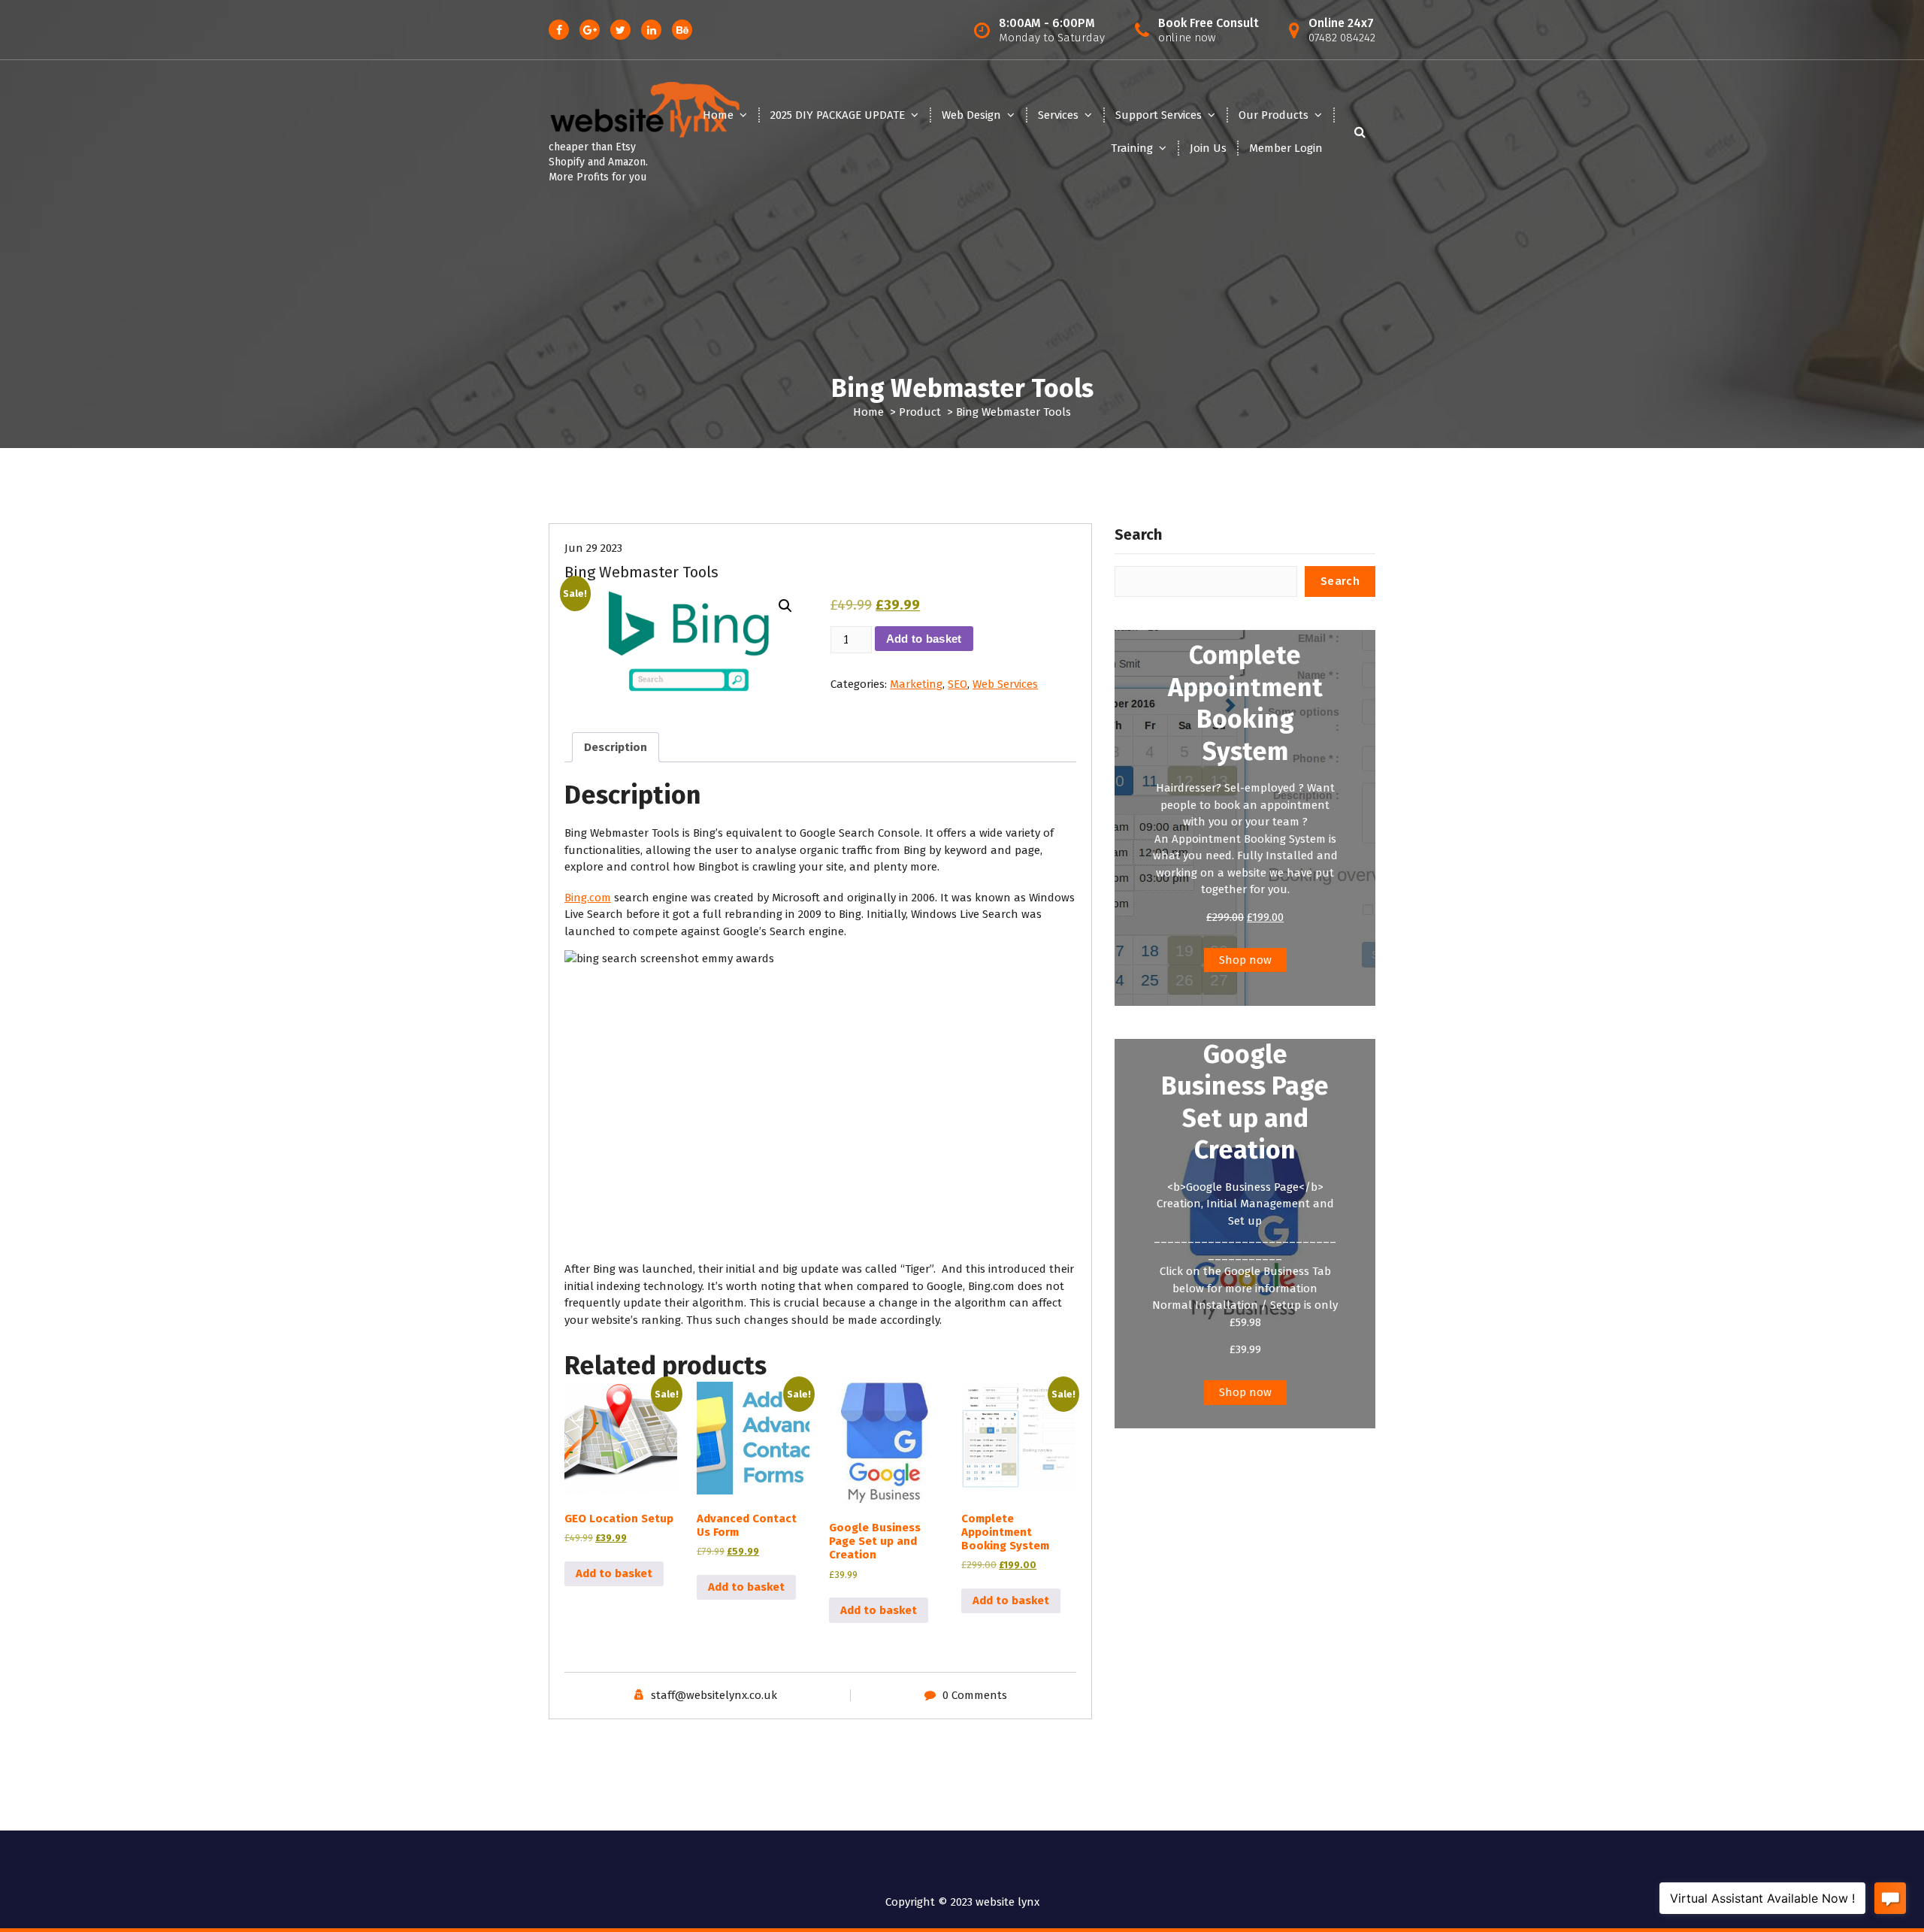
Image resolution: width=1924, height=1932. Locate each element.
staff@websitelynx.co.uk (714, 1695)
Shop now (1245, 960)
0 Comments (975, 1695)
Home (718, 115)
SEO (957, 684)
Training (1132, 148)
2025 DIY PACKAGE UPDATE (838, 115)
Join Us (1208, 148)
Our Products (1274, 115)
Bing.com (588, 898)
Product (920, 412)
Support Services (1159, 115)
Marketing (916, 684)
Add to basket (924, 639)
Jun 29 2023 (593, 548)
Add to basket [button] (614, 1573)
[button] (785, 606)
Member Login (1286, 148)
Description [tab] (616, 747)
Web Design (971, 115)
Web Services (1005, 684)
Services (1058, 115)
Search (1138, 534)
